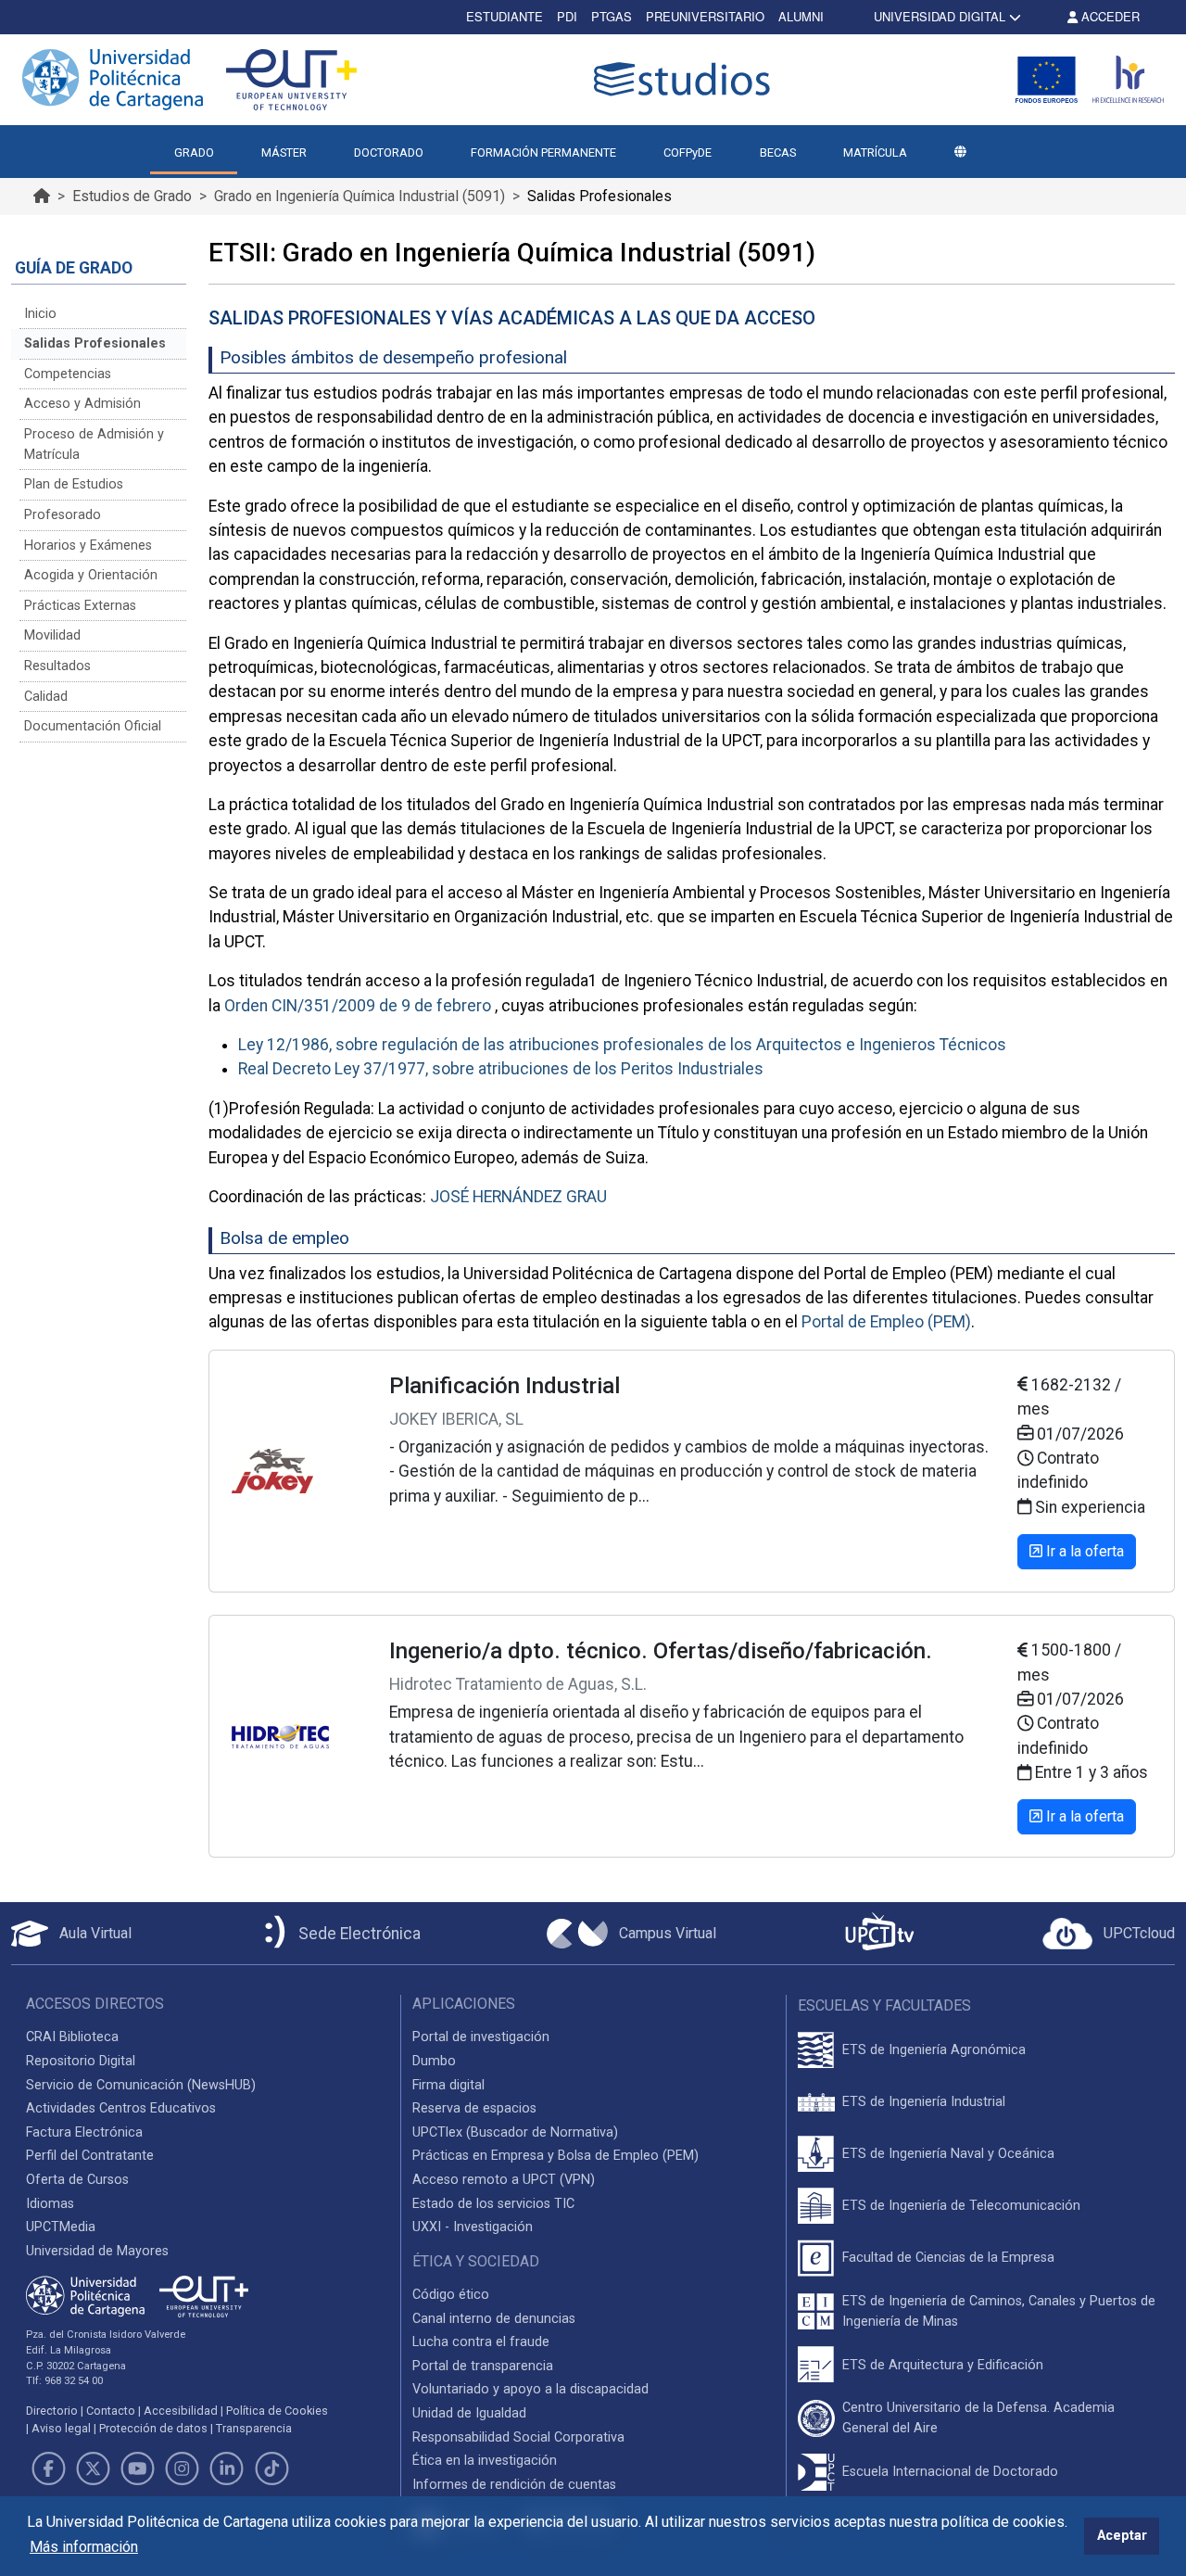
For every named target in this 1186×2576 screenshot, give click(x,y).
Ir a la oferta (1083, 1551)
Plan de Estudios (74, 484)
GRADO (194, 152)
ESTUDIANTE (505, 16)
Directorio (52, 2411)
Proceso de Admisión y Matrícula (94, 444)
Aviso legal (61, 2428)
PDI (567, 16)
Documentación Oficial (93, 726)
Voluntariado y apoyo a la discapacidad (530, 2389)
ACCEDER (1109, 16)
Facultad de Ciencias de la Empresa (948, 2258)
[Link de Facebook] (48, 2468)
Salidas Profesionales (95, 343)
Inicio (40, 314)
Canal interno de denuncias (494, 2319)
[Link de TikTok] (271, 2468)
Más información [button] (84, 2547)
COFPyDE (688, 152)
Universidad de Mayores (97, 2251)
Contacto (111, 2411)
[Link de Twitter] (93, 2468)
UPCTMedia (61, 2227)
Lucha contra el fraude (481, 2342)
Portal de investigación (481, 2037)
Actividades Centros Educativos (121, 2108)
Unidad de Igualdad (469, 2413)
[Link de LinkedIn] (227, 2468)
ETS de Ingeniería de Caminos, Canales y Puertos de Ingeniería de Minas (999, 2311)
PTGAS (612, 16)
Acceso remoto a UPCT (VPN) (504, 2180)
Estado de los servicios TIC (493, 2204)
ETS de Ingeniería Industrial (924, 2102)
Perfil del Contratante (90, 2156)
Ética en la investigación (485, 2461)
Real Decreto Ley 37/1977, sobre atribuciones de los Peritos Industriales (501, 1069)
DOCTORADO (389, 152)
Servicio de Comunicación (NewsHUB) (141, 2085)
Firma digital (448, 2085)
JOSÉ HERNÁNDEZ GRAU (518, 1197)
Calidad (46, 697)
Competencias (68, 374)
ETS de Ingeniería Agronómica (934, 2050)
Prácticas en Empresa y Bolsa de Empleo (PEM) (555, 2156)
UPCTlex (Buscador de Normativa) (515, 2132)
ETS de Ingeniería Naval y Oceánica (948, 2154)
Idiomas (50, 2204)
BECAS (778, 152)
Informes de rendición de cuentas (514, 2485)
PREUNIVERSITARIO (705, 16)
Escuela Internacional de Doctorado (950, 2472)
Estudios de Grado (132, 196)
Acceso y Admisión (82, 404)
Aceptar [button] (1122, 2536)
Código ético (451, 2295)
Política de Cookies (277, 2411)
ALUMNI (801, 16)
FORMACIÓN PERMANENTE (543, 152)
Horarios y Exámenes (88, 546)
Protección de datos (153, 2428)
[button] (960, 152)
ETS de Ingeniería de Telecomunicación (961, 2206)
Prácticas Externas (80, 606)
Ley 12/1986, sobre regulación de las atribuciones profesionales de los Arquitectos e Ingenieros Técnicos (622, 1045)
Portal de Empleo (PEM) (886, 1322)
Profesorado (63, 515)
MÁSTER (284, 152)
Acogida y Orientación (91, 575)
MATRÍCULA (875, 152)
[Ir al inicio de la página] (42, 196)
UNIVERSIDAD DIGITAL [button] (940, 16)
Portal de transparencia (483, 2366)
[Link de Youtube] (137, 2468)
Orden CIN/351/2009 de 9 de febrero (358, 1006)
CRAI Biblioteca (72, 2037)
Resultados (57, 666)
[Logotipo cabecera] (686, 79)
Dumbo (434, 2061)
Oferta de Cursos (77, 2180)
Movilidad (52, 635)
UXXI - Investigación (473, 2227)
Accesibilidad (181, 2411)
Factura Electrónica (84, 2132)
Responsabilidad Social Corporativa (518, 2437)
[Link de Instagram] (183, 2468)
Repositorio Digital (81, 2061)
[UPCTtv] (879, 1933)
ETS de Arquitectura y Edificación (943, 2365)
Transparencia (254, 2428)
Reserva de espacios (474, 2108)
